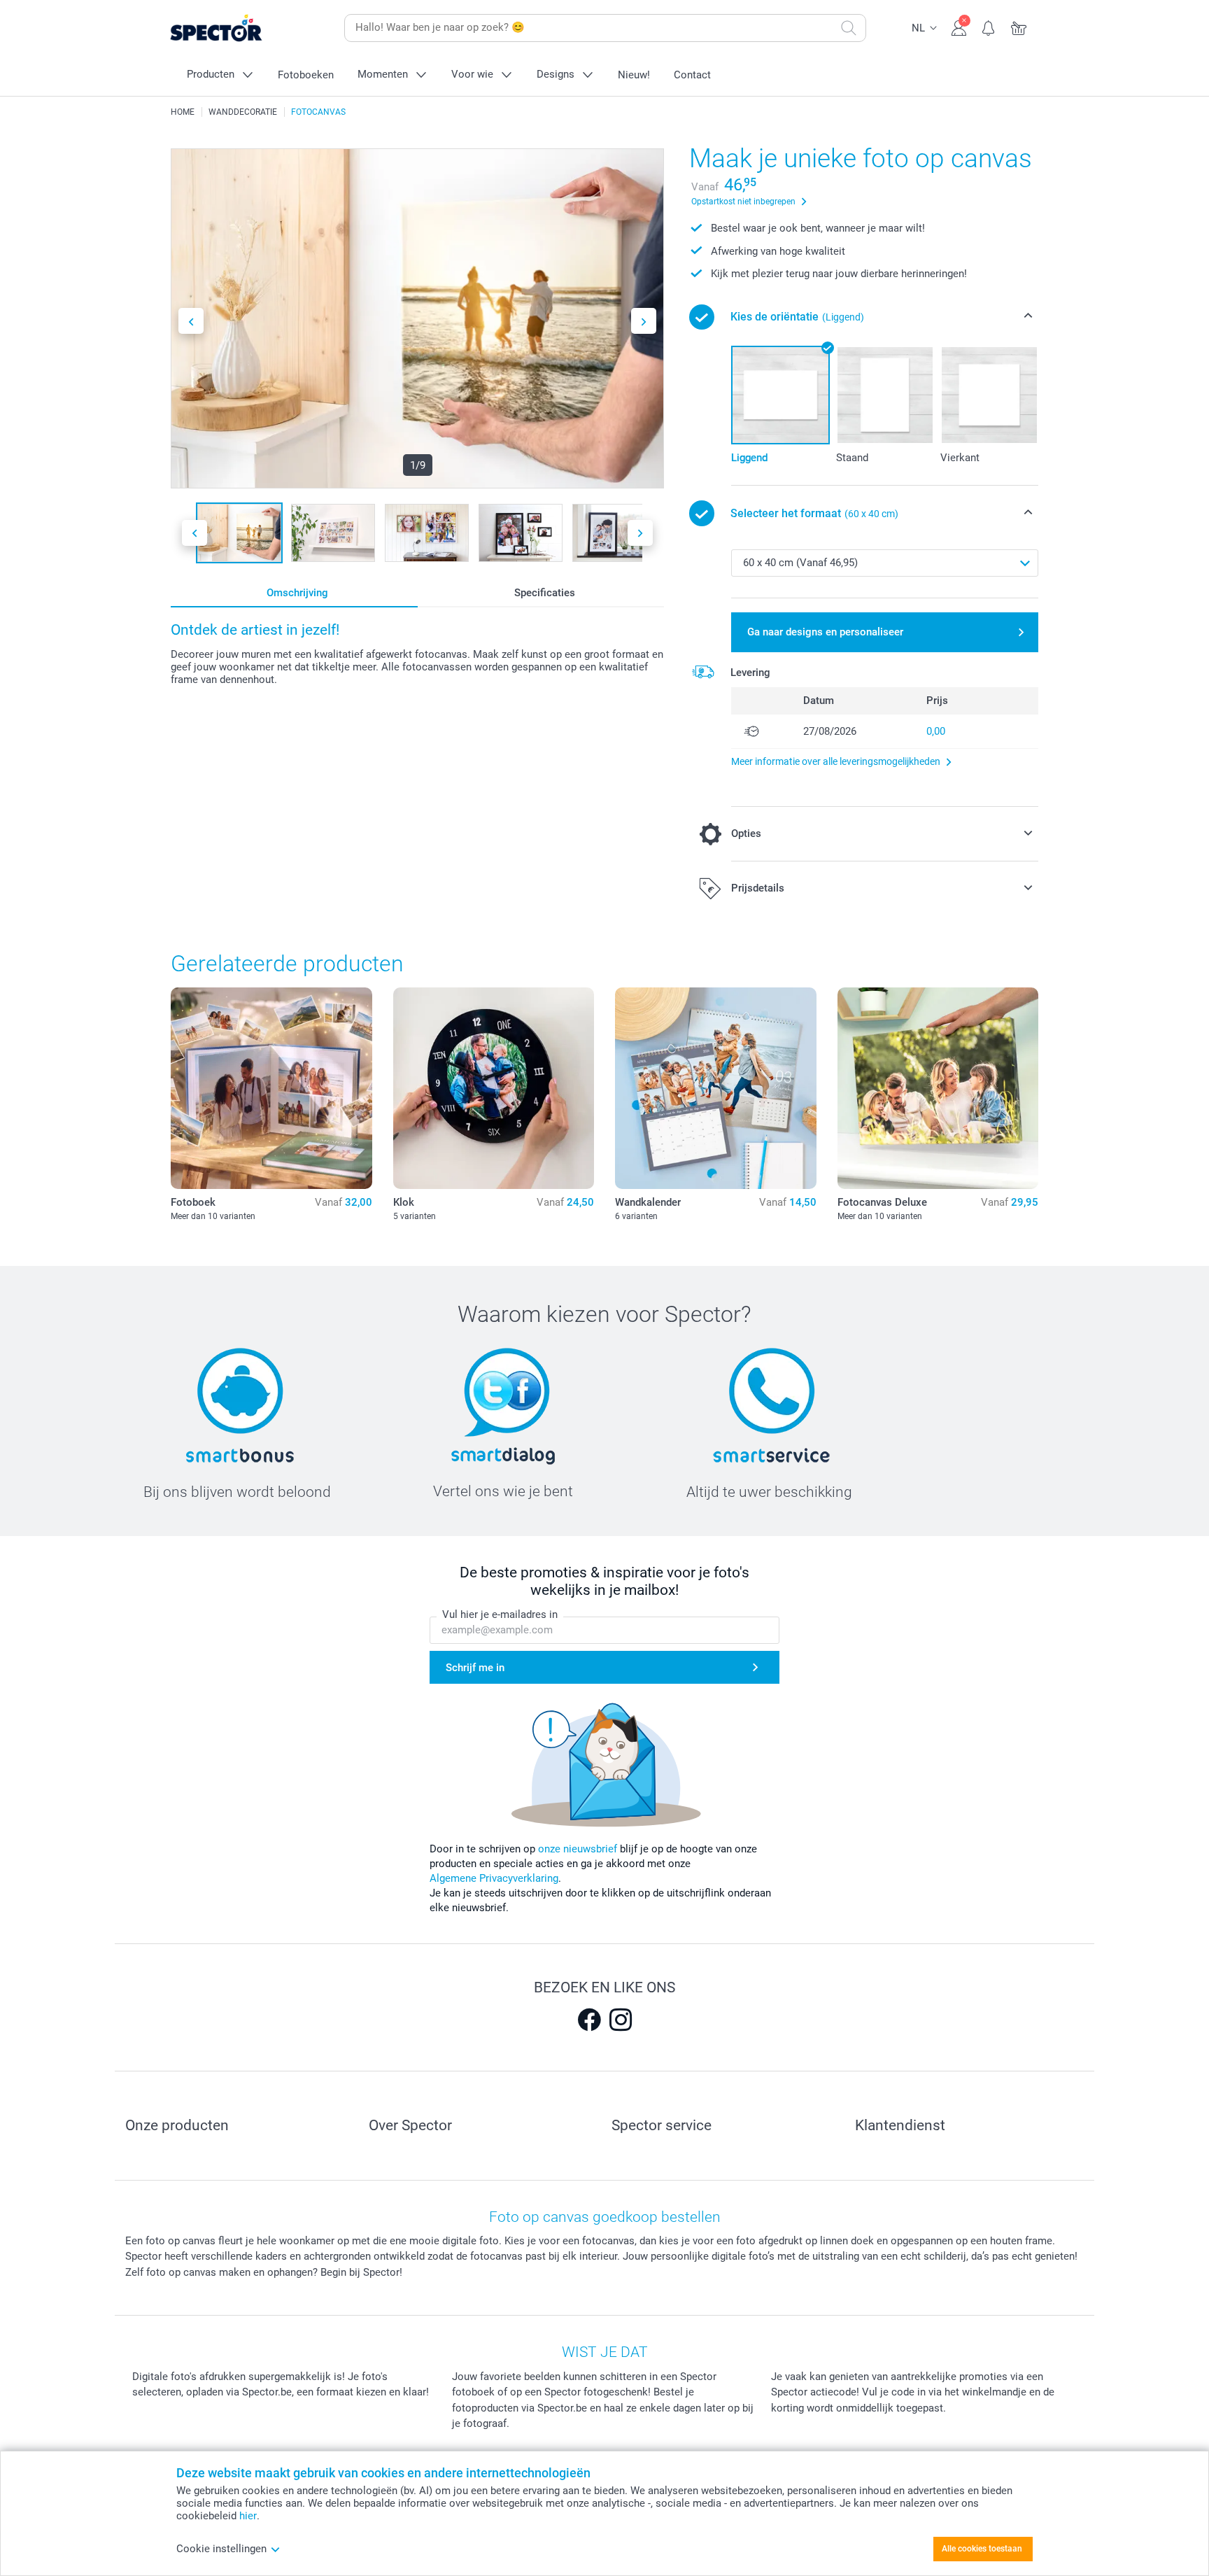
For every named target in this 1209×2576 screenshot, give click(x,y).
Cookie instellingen (221, 2549)
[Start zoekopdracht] (849, 28)
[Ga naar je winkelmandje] (1019, 27)
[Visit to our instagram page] (621, 2020)
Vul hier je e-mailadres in (500, 1614)
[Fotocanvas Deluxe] (938, 1088)
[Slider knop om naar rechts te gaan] (644, 321)
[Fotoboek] (271, 1088)
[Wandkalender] (716, 1088)
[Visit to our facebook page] (589, 2020)
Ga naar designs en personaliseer (825, 632)
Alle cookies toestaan (982, 2549)
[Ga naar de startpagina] (238, 28)
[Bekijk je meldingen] (989, 27)
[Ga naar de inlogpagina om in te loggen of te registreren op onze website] (959, 27)
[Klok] (494, 1088)
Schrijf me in (475, 1668)
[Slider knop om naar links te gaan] (191, 321)
